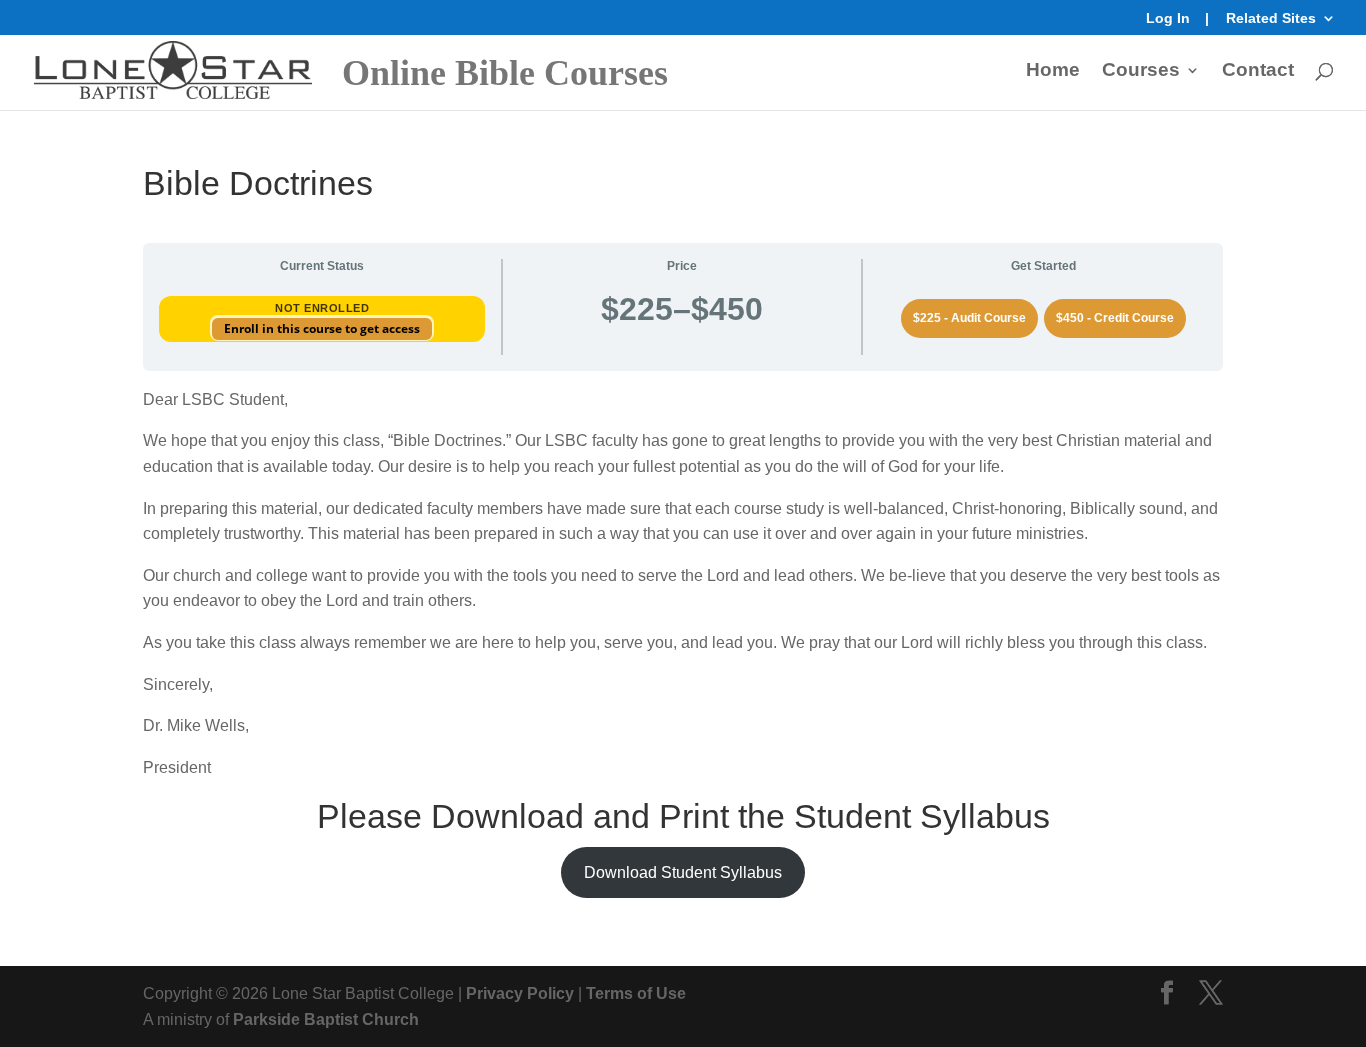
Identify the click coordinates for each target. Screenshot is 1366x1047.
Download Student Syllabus (683, 872)
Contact (1258, 71)
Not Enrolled (322, 308)
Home (1053, 71)
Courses (1141, 71)
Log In (1168, 18)
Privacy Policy (520, 993)
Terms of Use (636, 993)
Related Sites (1271, 18)
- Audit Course (969, 318)
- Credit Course (1115, 318)
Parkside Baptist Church (326, 1019)
